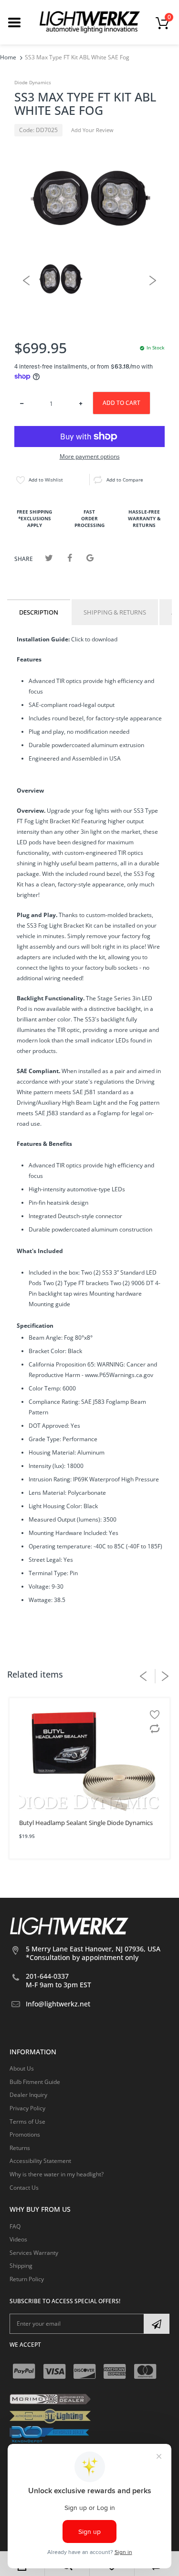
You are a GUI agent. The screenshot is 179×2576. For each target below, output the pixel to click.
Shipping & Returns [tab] (115, 612)
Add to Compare (125, 480)
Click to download (94, 639)
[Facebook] (69, 558)
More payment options (90, 457)
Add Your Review (92, 130)
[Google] (90, 558)
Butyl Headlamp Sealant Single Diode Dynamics (86, 1823)
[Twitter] (49, 558)
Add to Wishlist (46, 480)
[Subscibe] (157, 2324)
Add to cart (121, 403)
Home (8, 57)
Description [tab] (39, 612)
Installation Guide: (43, 639)
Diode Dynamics (33, 82)
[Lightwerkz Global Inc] (90, 22)
